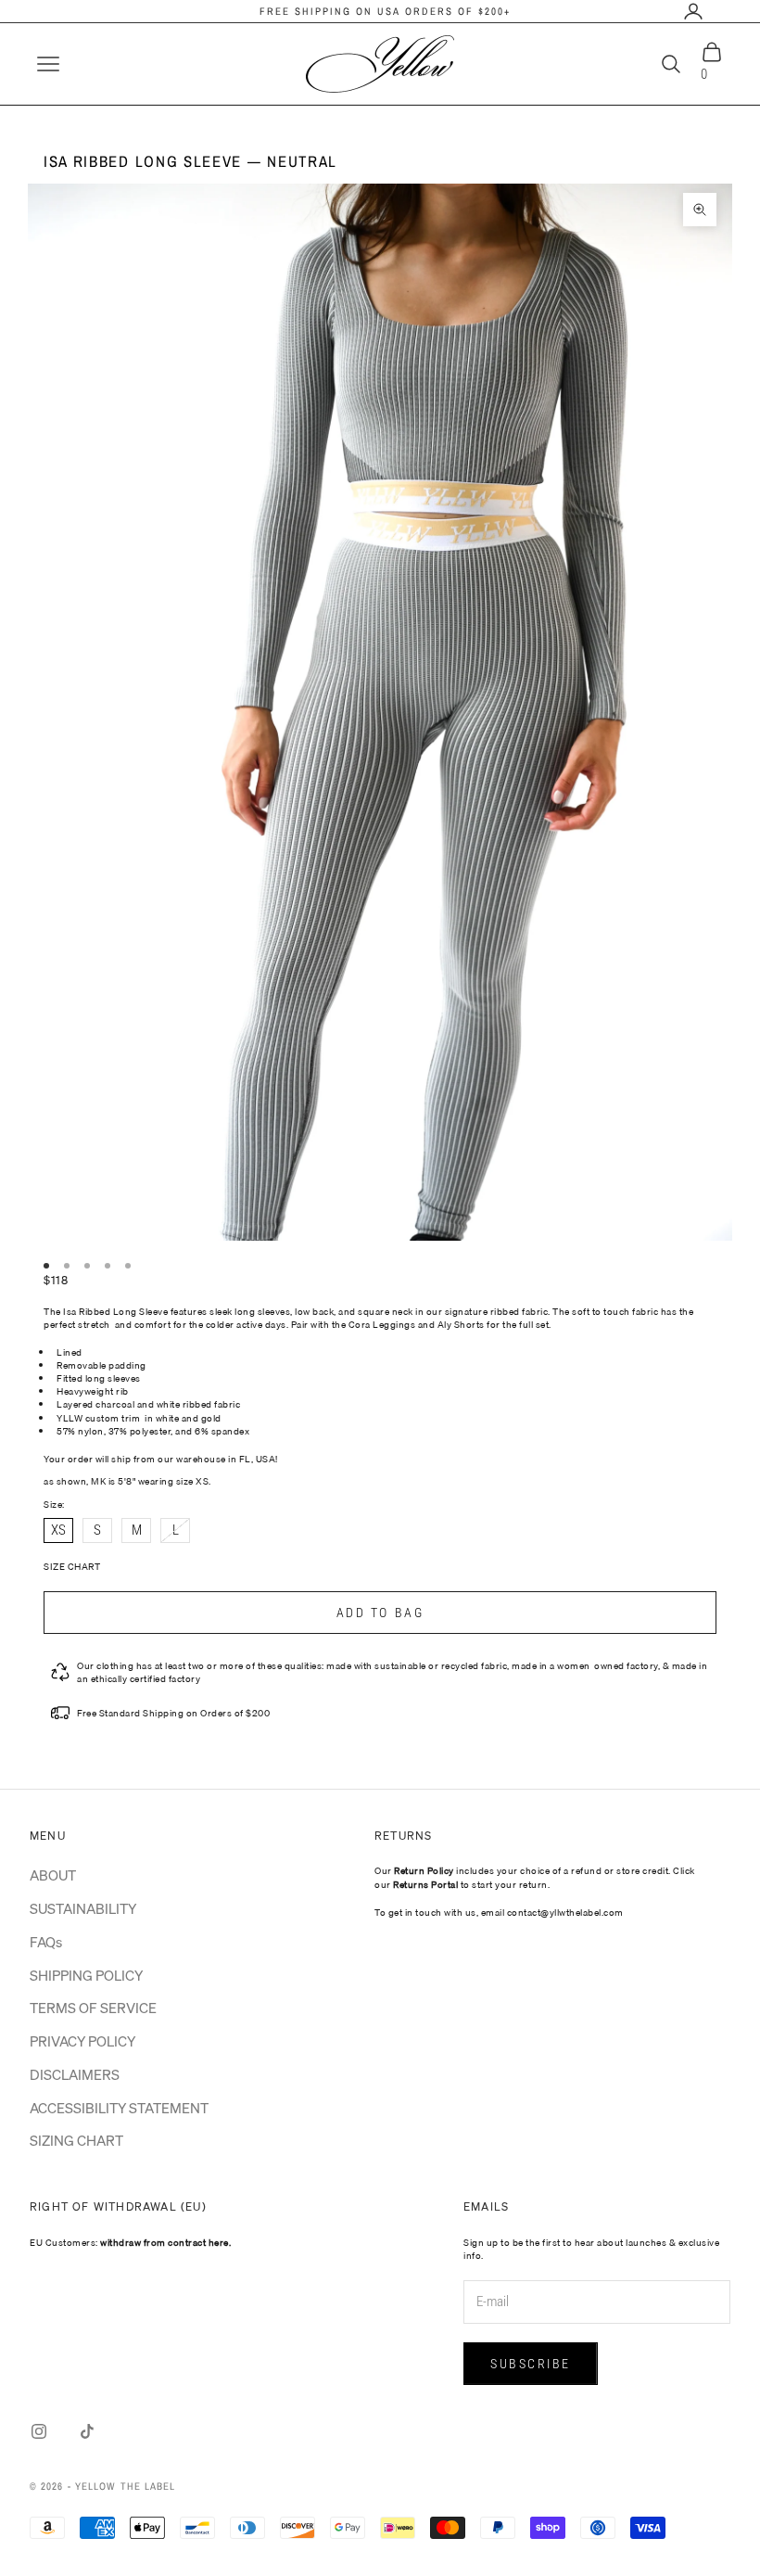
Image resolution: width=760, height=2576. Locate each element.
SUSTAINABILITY (83, 1908)
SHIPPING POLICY (86, 1975)
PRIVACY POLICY (82, 2041)
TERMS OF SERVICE (93, 2008)
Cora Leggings (382, 1324)
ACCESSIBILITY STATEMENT (119, 2108)
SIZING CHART (76, 2140)
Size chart (72, 1566)
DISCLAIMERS (75, 2074)
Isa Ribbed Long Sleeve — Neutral (190, 161)
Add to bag (380, 1613)
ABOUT (53, 1875)
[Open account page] (693, 11)
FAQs (46, 1942)
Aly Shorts (461, 1324)
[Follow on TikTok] (87, 2431)
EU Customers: (130, 2242)
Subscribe (531, 2364)
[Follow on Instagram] (39, 2431)
